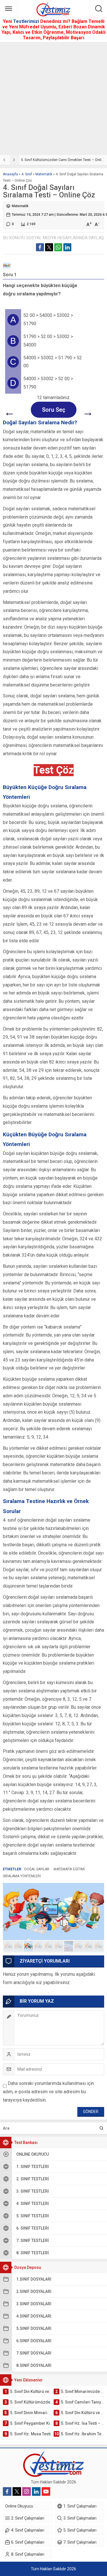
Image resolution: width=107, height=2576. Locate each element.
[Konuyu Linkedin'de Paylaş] (67, 247)
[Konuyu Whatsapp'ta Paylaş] (58, 247)
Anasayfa (10, 174)
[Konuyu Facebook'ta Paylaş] (40, 247)
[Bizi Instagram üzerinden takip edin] (27, 2491)
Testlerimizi (27, 21)
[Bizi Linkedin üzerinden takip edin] (36, 2491)
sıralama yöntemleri (22, 1876)
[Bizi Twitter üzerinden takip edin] (17, 2491)
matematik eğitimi (69, 1869)
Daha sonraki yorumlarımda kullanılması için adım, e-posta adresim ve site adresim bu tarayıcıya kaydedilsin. (48, 2092)
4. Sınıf (27, 174)
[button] (8, 1946)
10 (99, 1946)
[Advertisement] (53, 98)
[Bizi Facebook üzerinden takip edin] (7, 2491)
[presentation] (5, 160)
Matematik (44, 174)
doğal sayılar (37, 1869)
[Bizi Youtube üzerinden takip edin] (46, 2491)
